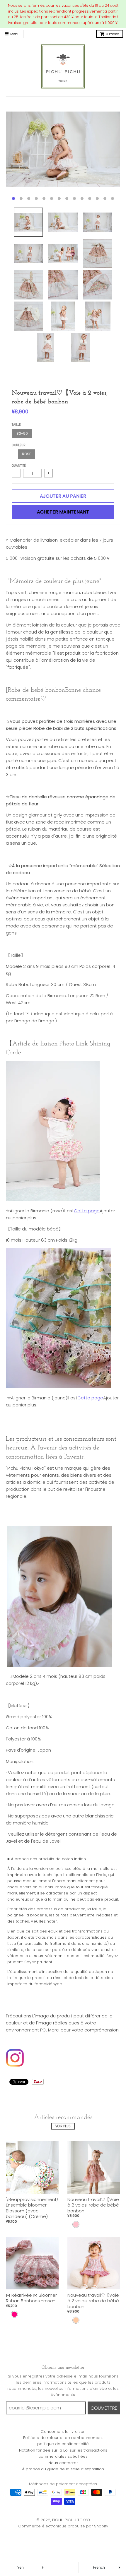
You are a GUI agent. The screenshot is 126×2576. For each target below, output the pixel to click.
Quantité (19, 466)
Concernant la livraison (63, 2432)
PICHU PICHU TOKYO (71, 2520)
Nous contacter (63, 2463)
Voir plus (63, 2126)
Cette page (87, 1211)
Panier (112, 34)
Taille (16, 425)
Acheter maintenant (63, 512)
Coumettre (104, 2408)
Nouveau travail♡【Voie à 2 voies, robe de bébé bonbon (93, 2205)
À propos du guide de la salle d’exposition (63, 2469)
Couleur (19, 445)
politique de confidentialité (63, 2444)
